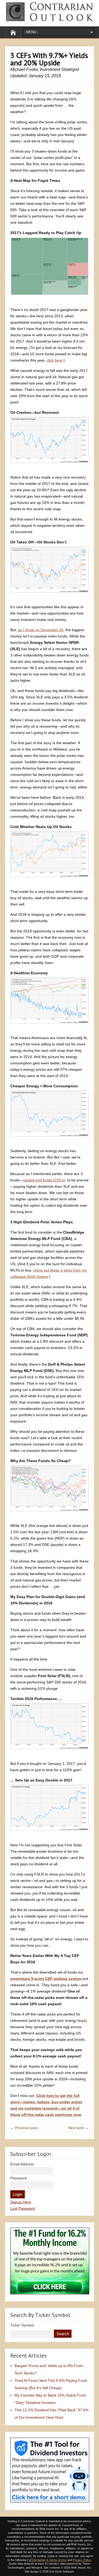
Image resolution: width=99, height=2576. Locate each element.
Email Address (22, 2164)
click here (54, 360)
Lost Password (23, 2208)
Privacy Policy (82, 2560)
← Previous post (24, 2128)
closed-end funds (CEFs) (44, 1180)
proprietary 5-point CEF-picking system (46, 1979)
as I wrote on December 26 (41, 630)
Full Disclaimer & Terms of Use (47, 2560)
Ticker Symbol (22, 2325)
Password (18, 2178)
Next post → (78, 2128)
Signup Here (21, 2202)
